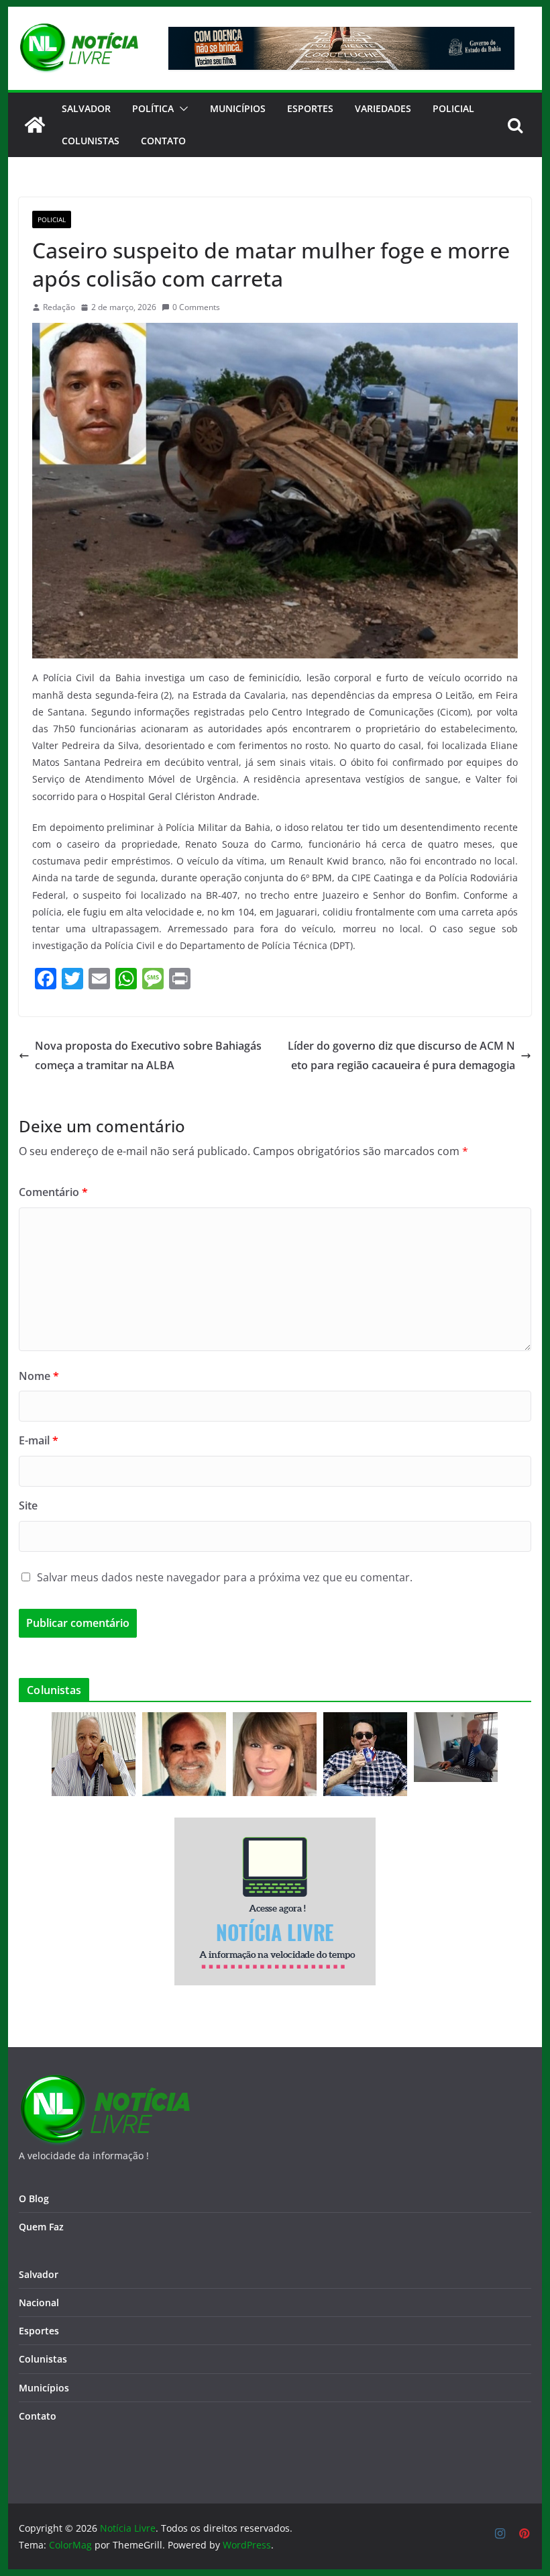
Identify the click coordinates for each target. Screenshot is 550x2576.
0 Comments (196, 307)
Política (153, 108)
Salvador (86, 108)
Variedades (383, 108)
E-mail (39, 1440)
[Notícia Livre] (35, 125)
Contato (38, 2416)
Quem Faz (41, 2227)
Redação (59, 307)
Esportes (310, 108)
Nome (39, 1376)
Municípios (238, 108)
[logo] (104, 2082)
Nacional (39, 2302)
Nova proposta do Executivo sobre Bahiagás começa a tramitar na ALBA (148, 1055)
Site (28, 1505)
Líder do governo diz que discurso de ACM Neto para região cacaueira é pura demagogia (401, 1055)
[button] (181, 109)
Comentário (53, 1192)
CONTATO (163, 141)
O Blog (34, 2198)
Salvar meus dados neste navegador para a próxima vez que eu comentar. (225, 1577)
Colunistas (91, 141)
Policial (453, 108)
